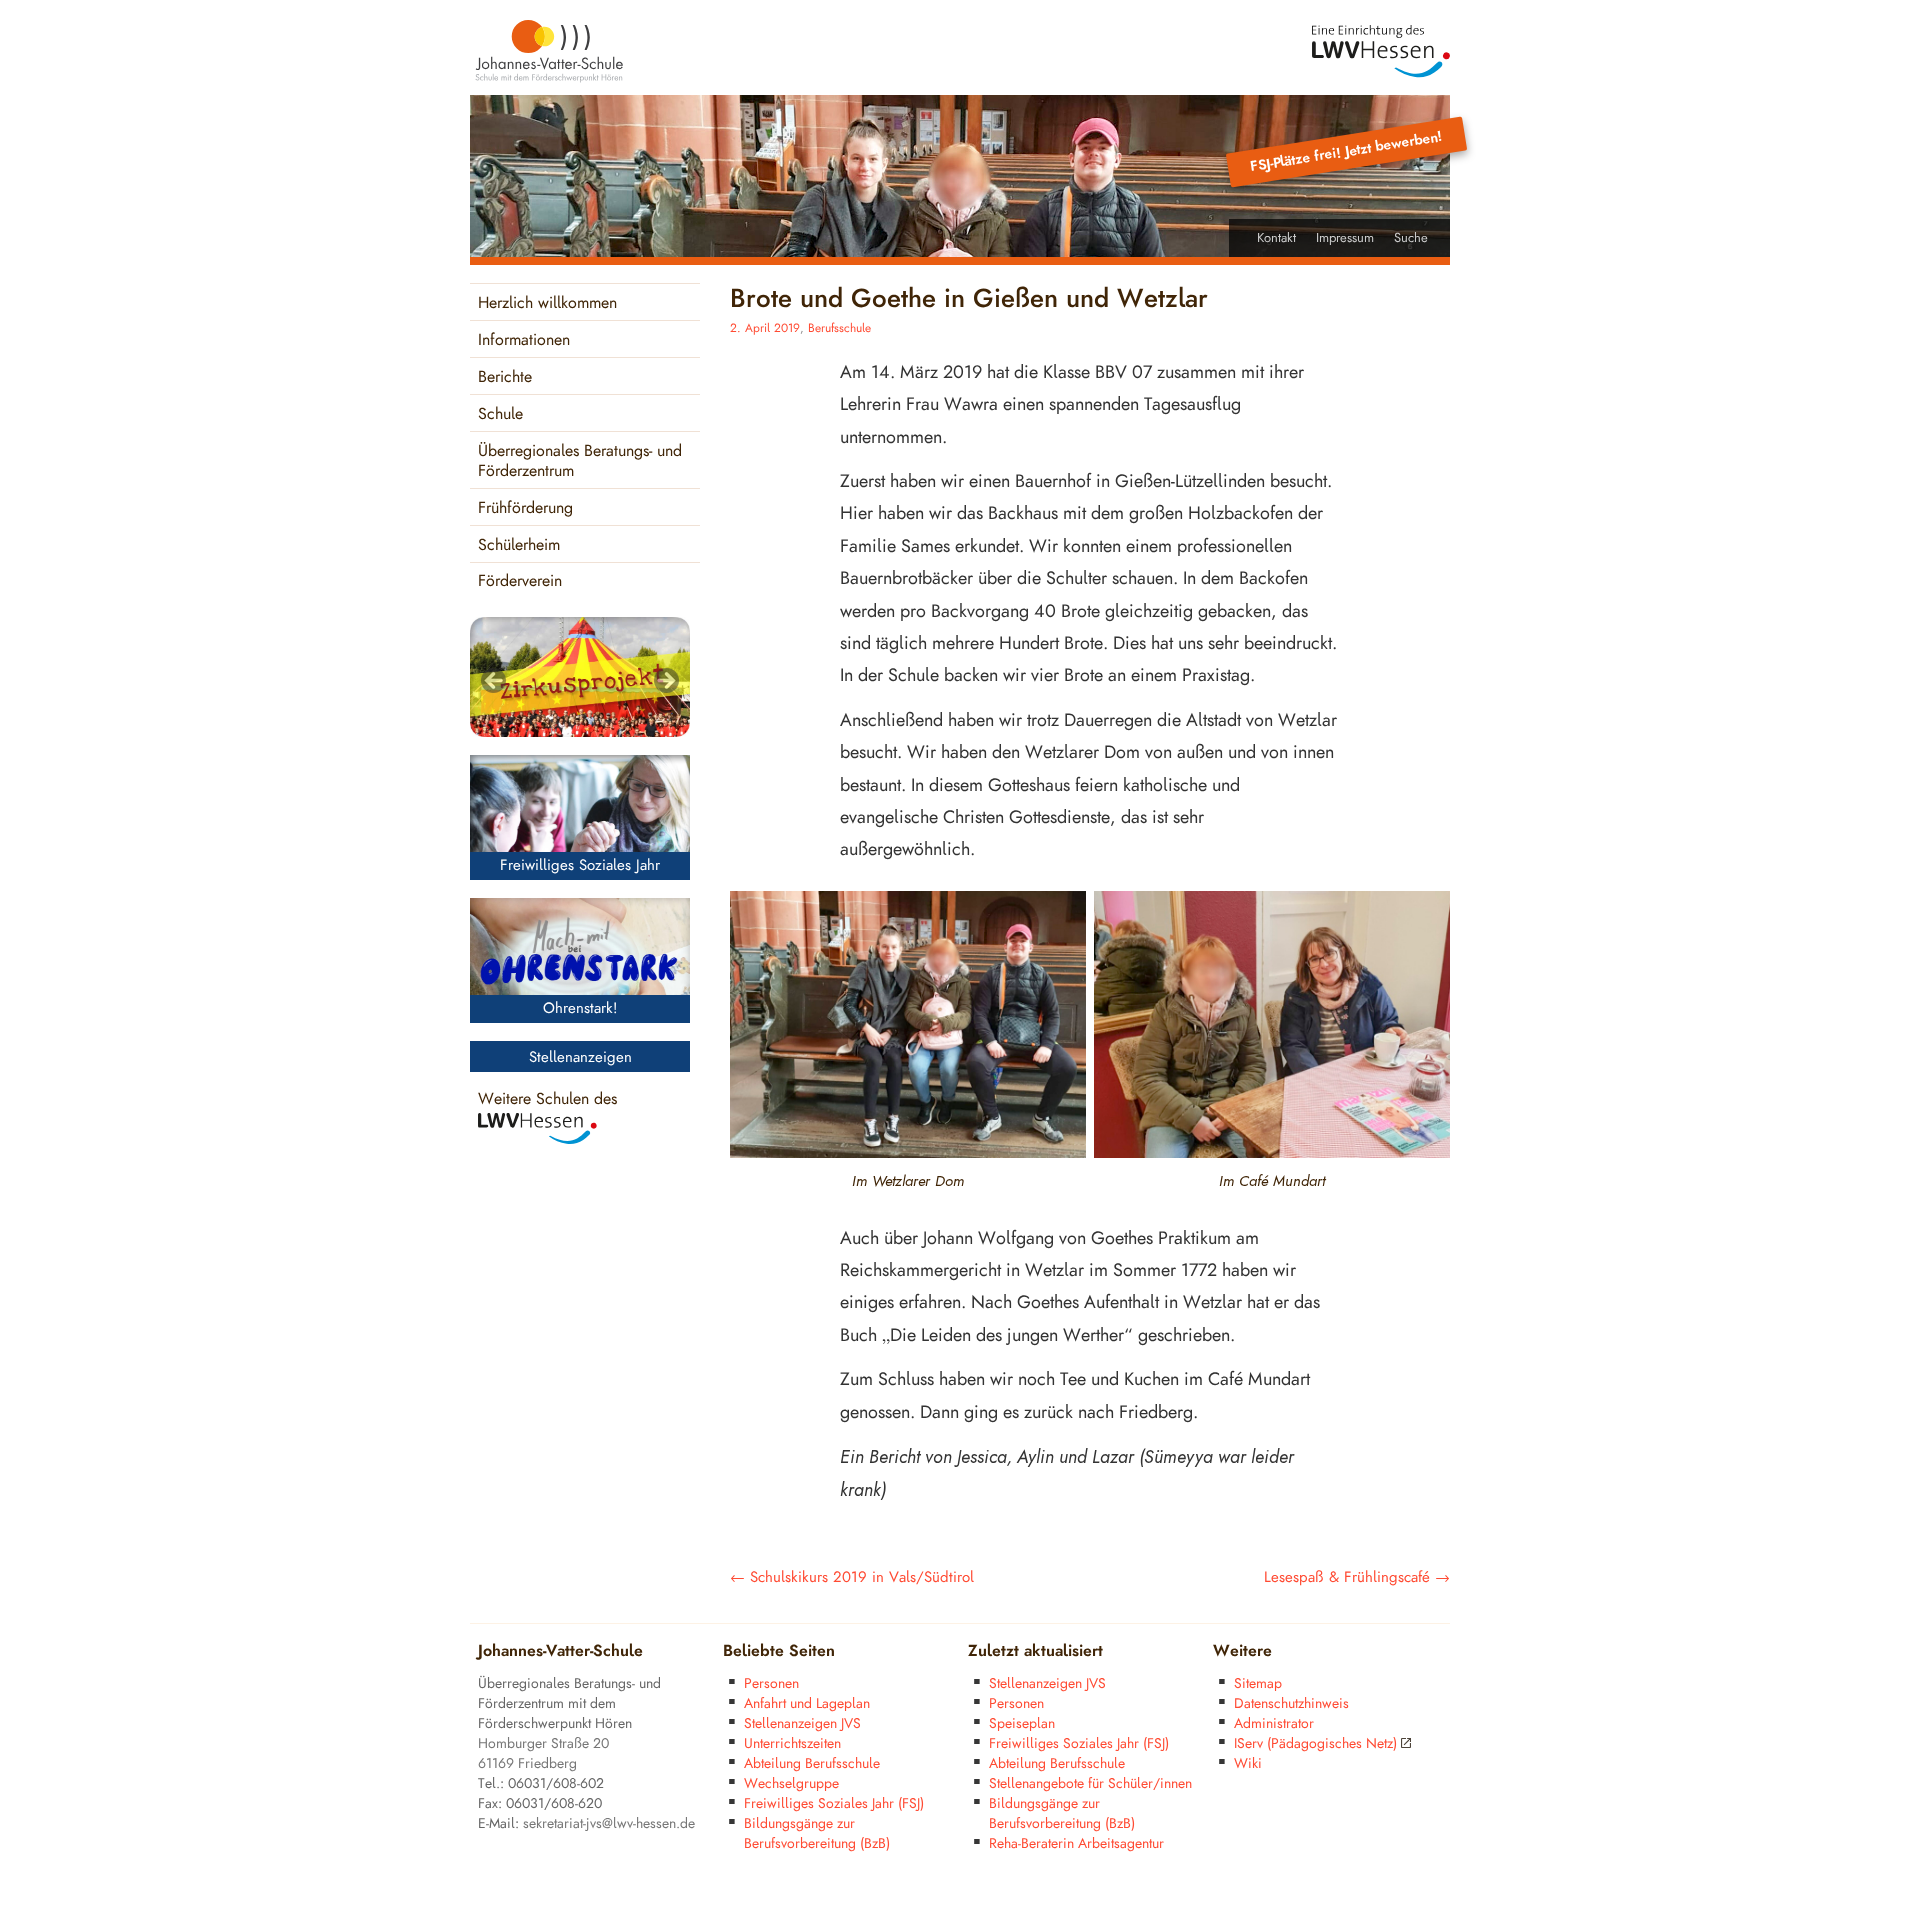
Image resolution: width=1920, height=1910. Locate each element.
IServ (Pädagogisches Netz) (1315, 1743)
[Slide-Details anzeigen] (580, 677)
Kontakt (1276, 238)
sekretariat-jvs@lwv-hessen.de (609, 1823)
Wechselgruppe (791, 1783)
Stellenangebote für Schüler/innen (1090, 1783)
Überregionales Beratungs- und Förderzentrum (580, 461)
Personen (771, 1683)
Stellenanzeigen (580, 1057)
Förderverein (520, 581)
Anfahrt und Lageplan (807, 1703)
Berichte (505, 377)
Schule (500, 414)
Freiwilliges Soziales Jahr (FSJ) (834, 1803)
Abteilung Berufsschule (812, 1763)
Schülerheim (519, 545)
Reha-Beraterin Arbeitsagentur (1076, 1843)
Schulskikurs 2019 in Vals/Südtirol (852, 1577)
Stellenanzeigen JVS (802, 1723)
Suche (1411, 238)
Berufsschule (839, 328)
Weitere (1242, 1651)
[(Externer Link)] (1381, 51)
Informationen (524, 340)
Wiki (1248, 1763)
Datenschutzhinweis (1291, 1703)
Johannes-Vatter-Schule (560, 1651)
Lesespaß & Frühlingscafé (1357, 1577)
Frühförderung (525, 508)
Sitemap (1258, 1683)
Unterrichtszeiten (792, 1743)
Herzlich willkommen (547, 303)
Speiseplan (1022, 1723)
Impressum (1345, 238)
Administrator (1274, 1723)
